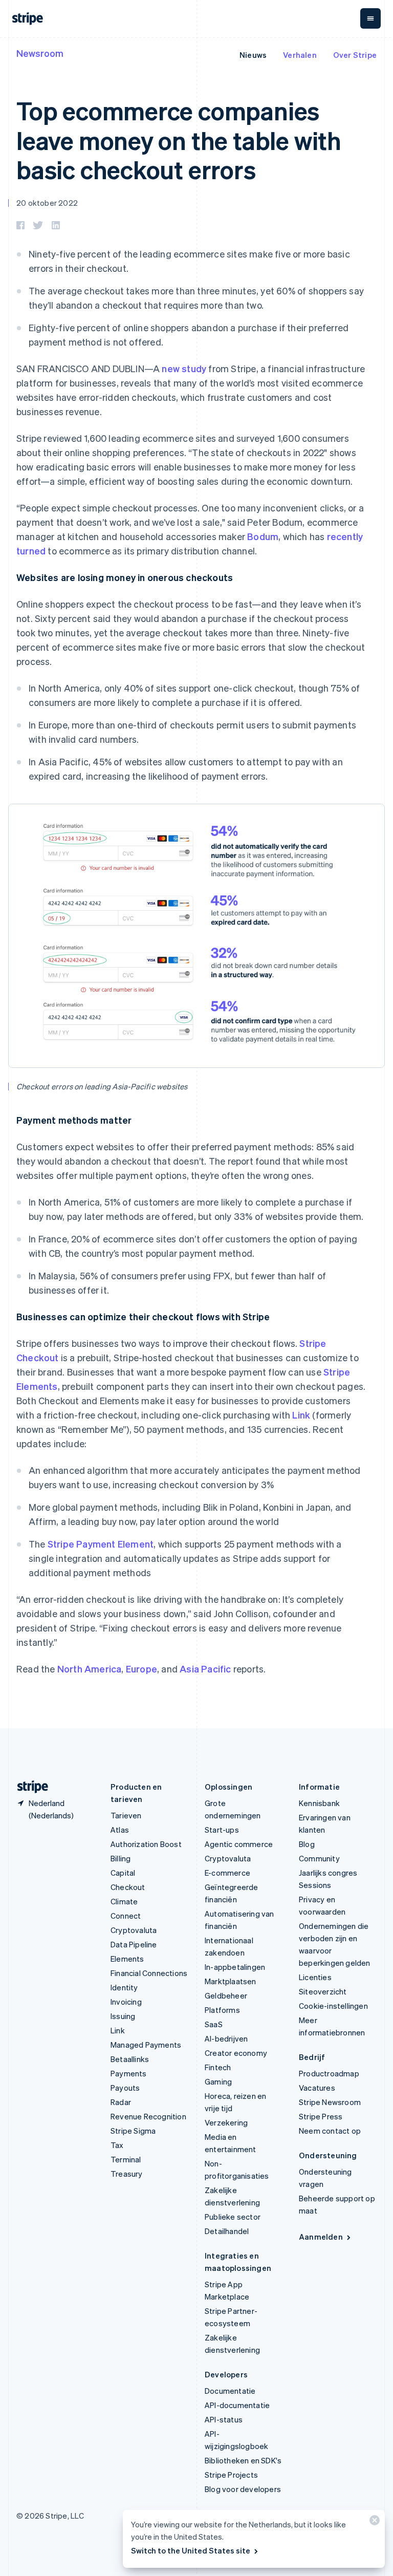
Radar (121, 2102)
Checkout (128, 1887)
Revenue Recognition (148, 2116)
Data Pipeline (134, 1944)
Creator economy (236, 2053)
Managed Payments (146, 2045)
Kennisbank (319, 1803)
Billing (121, 1858)
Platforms (222, 2010)
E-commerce (227, 1873)
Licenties (315, 1977)
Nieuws (253, 55)
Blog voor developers (243, 2489)
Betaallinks (130, 2059)
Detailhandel (227, 2231)
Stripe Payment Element (101, 1544)
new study (184, 368)
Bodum (263, 536)
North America (90, 1669)
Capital (123, 1873)
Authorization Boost (146, 1844)
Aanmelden (321, 2237)
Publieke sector (233, 2217)
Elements (127, 1959)
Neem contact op (330, 2131)
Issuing (123, 2016)
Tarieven (126, 1815)
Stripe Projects (231, 2475)
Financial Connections (149, 1973)
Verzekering (226, 2122)
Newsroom (40, 53)
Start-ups (222, 1830)
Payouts (125, 2088)
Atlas (120, 1830)
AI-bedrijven (226, 2038)
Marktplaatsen (231, 1981)
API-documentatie (237, 2405)
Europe (141, 1669)
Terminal (126, 2159)
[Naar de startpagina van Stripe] (29, 1787)
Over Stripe (355, 55)
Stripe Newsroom (330, 2102)
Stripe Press (321, 2116)
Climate (124, 1901)
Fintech (218, 2067)
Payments (129, 2073)
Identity (124, 1987)
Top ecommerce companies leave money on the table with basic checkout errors (179, 140)
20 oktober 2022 (47, 203)
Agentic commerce (239, 1844)
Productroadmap (329, 2073)
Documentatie (230, 2391)
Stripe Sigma (133, 2131)
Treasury (127, 2174)
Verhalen (300, 55)
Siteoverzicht (323, 1991)
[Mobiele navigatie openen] (370, 18)
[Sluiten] (373, 2523)
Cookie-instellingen (333, 2006)
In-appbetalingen (235, 1967)
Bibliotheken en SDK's (243, 2460)
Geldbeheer (226, 1995)
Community (319, 1858)
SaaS (214, 2024)
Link (301, 1415)
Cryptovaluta (134, 1930)
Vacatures (317, 2088)
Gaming (218, 2081)
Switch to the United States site (191, 2550)
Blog (307, 1844)
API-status (224, 2419)
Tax (117, 2145)
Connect (126, 1916)
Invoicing (126, 2002)
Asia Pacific (205, 1669)
